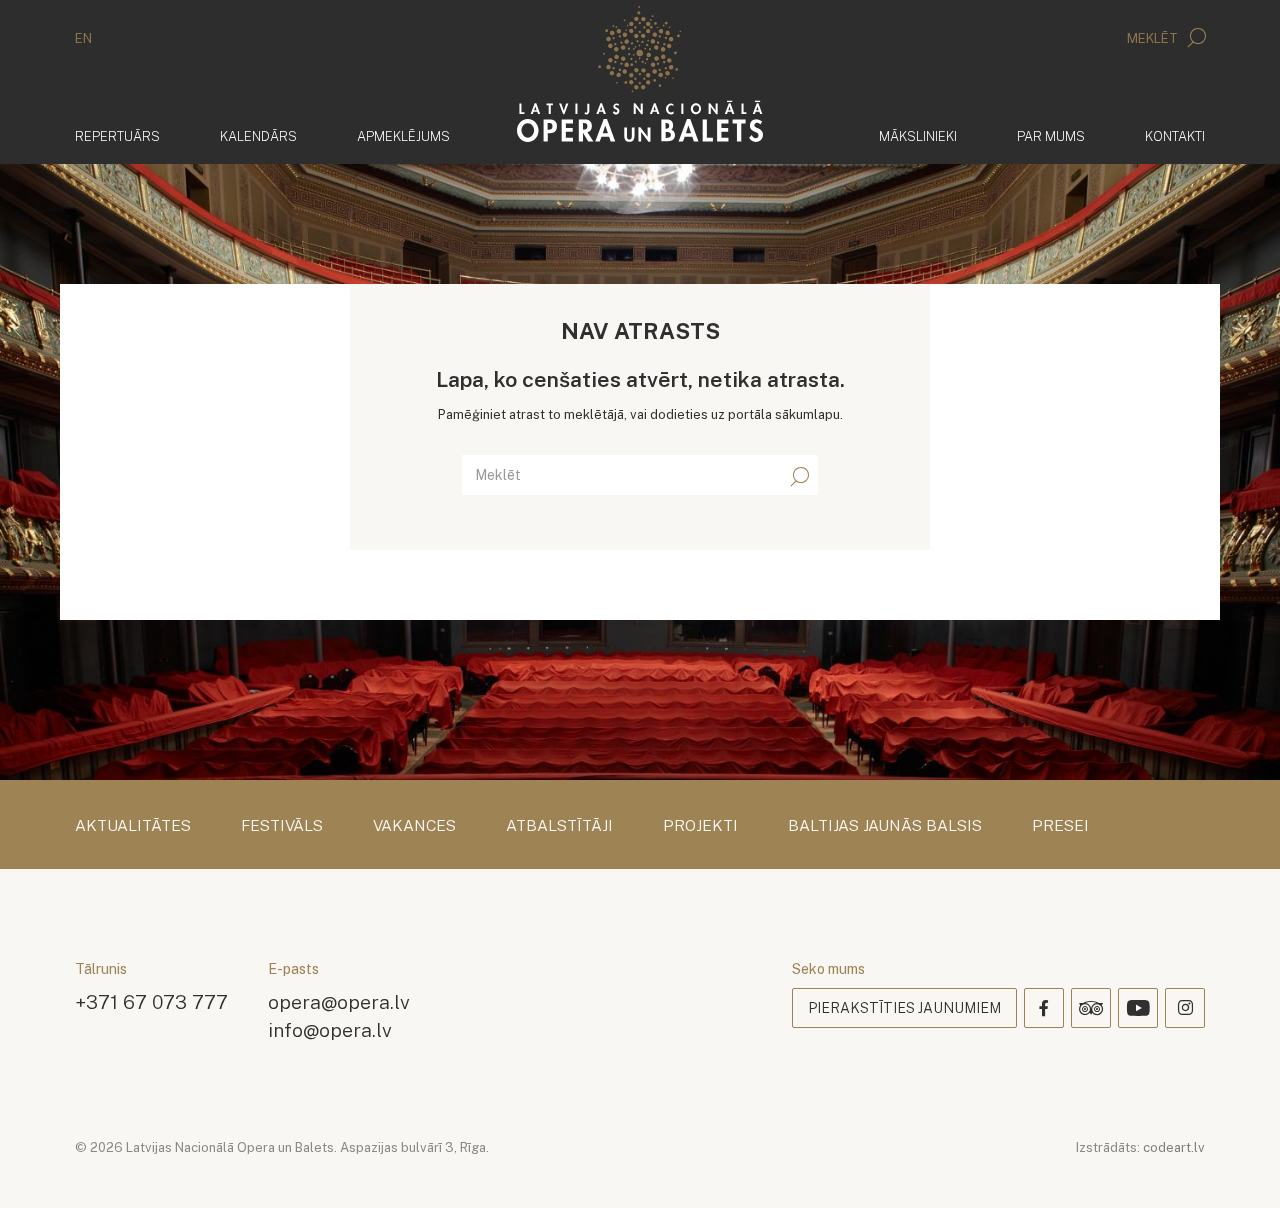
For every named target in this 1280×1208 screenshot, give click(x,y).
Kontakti (1175, 136)
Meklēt (1154, 38)
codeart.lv (1174, 1147)
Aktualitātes (133, 826)
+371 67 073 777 (151, 1001)
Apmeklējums (403, 136)
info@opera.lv (330, 1029)
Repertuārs (117, 136)
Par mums (1051, 136)
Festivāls (282, 826)
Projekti (700, 826)
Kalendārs (258, 136)
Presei (1060, 826)
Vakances (414, 826)
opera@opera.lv (339, 1001)
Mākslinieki (918, 136)
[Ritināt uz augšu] (1236, 1164)
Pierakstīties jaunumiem (904, 1008)
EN (83, 38)
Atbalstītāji (559, 826)
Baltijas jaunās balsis (885, 826)
